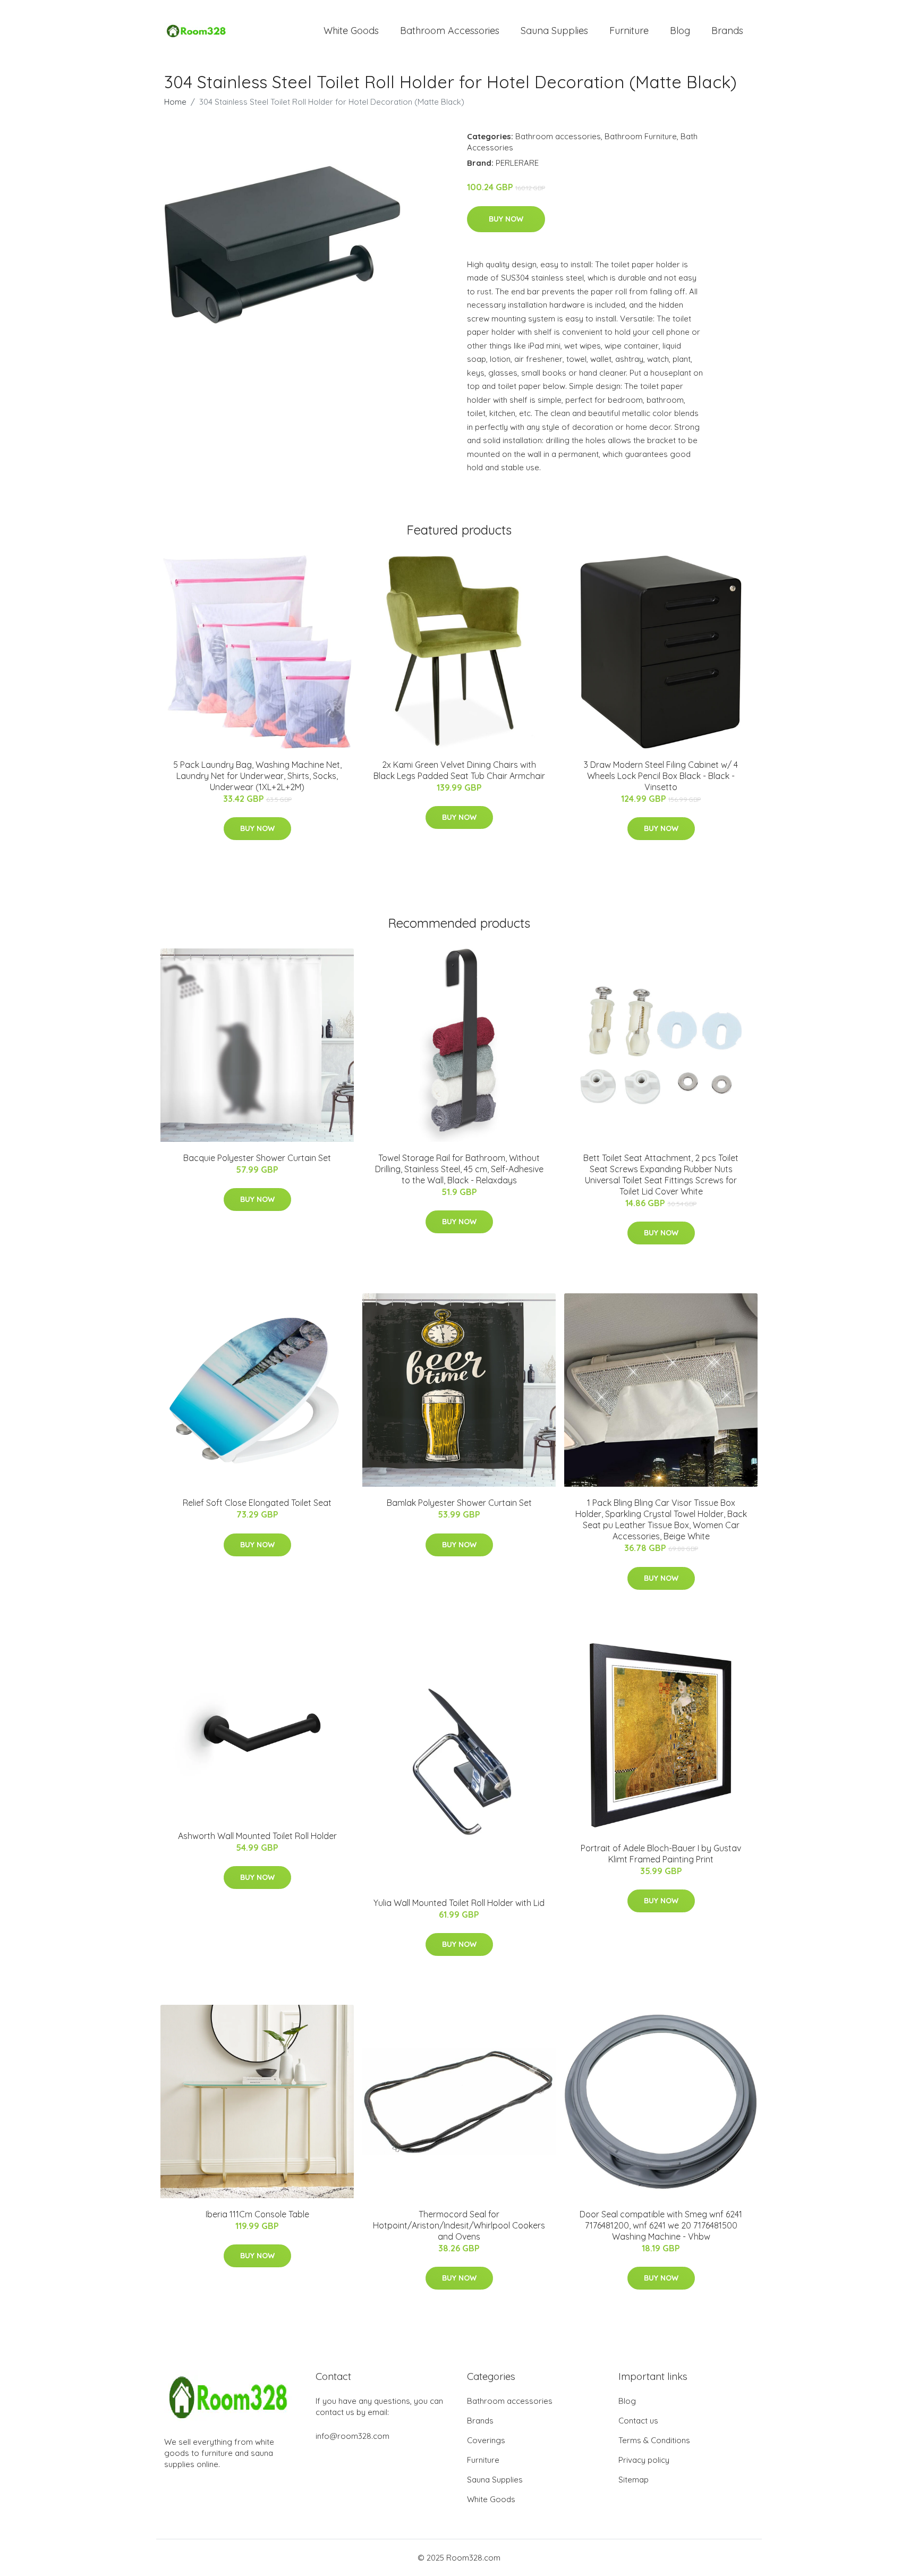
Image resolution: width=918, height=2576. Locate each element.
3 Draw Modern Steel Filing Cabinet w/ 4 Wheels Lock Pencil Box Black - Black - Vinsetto (661, 776)
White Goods (351, 31)
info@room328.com (352, 2436)
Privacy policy (644, 2460)
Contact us (638, 2421)
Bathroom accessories (558, 136)
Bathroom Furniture (641, 136)
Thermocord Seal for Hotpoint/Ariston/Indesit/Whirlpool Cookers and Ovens (459, 2225)
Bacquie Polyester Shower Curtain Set (257, 1158)
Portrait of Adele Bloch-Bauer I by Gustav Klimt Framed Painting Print (661, 1854)
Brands (727, 31)
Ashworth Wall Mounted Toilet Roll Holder (257, 1836)
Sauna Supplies (554, 31)
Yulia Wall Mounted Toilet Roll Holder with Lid (459, 1903)
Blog (680, 31)
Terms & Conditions (654, 2440)
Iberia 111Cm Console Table (257, 2214)
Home (175, 102)
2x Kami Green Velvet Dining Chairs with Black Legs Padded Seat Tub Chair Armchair (459, 770)
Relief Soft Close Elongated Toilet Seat (257, 1503)
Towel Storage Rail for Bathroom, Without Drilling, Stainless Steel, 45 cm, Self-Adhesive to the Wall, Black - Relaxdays (459, 1169)
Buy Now (506, 219)
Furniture (629, 31)
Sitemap (634, 2480)
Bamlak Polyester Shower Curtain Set (459, 1503)
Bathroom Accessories (450, 31)
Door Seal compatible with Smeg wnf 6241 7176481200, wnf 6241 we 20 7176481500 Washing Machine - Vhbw (661, 2225)
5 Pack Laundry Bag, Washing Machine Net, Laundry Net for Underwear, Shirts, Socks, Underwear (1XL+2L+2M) (257, 776)
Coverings (486, 2440)
